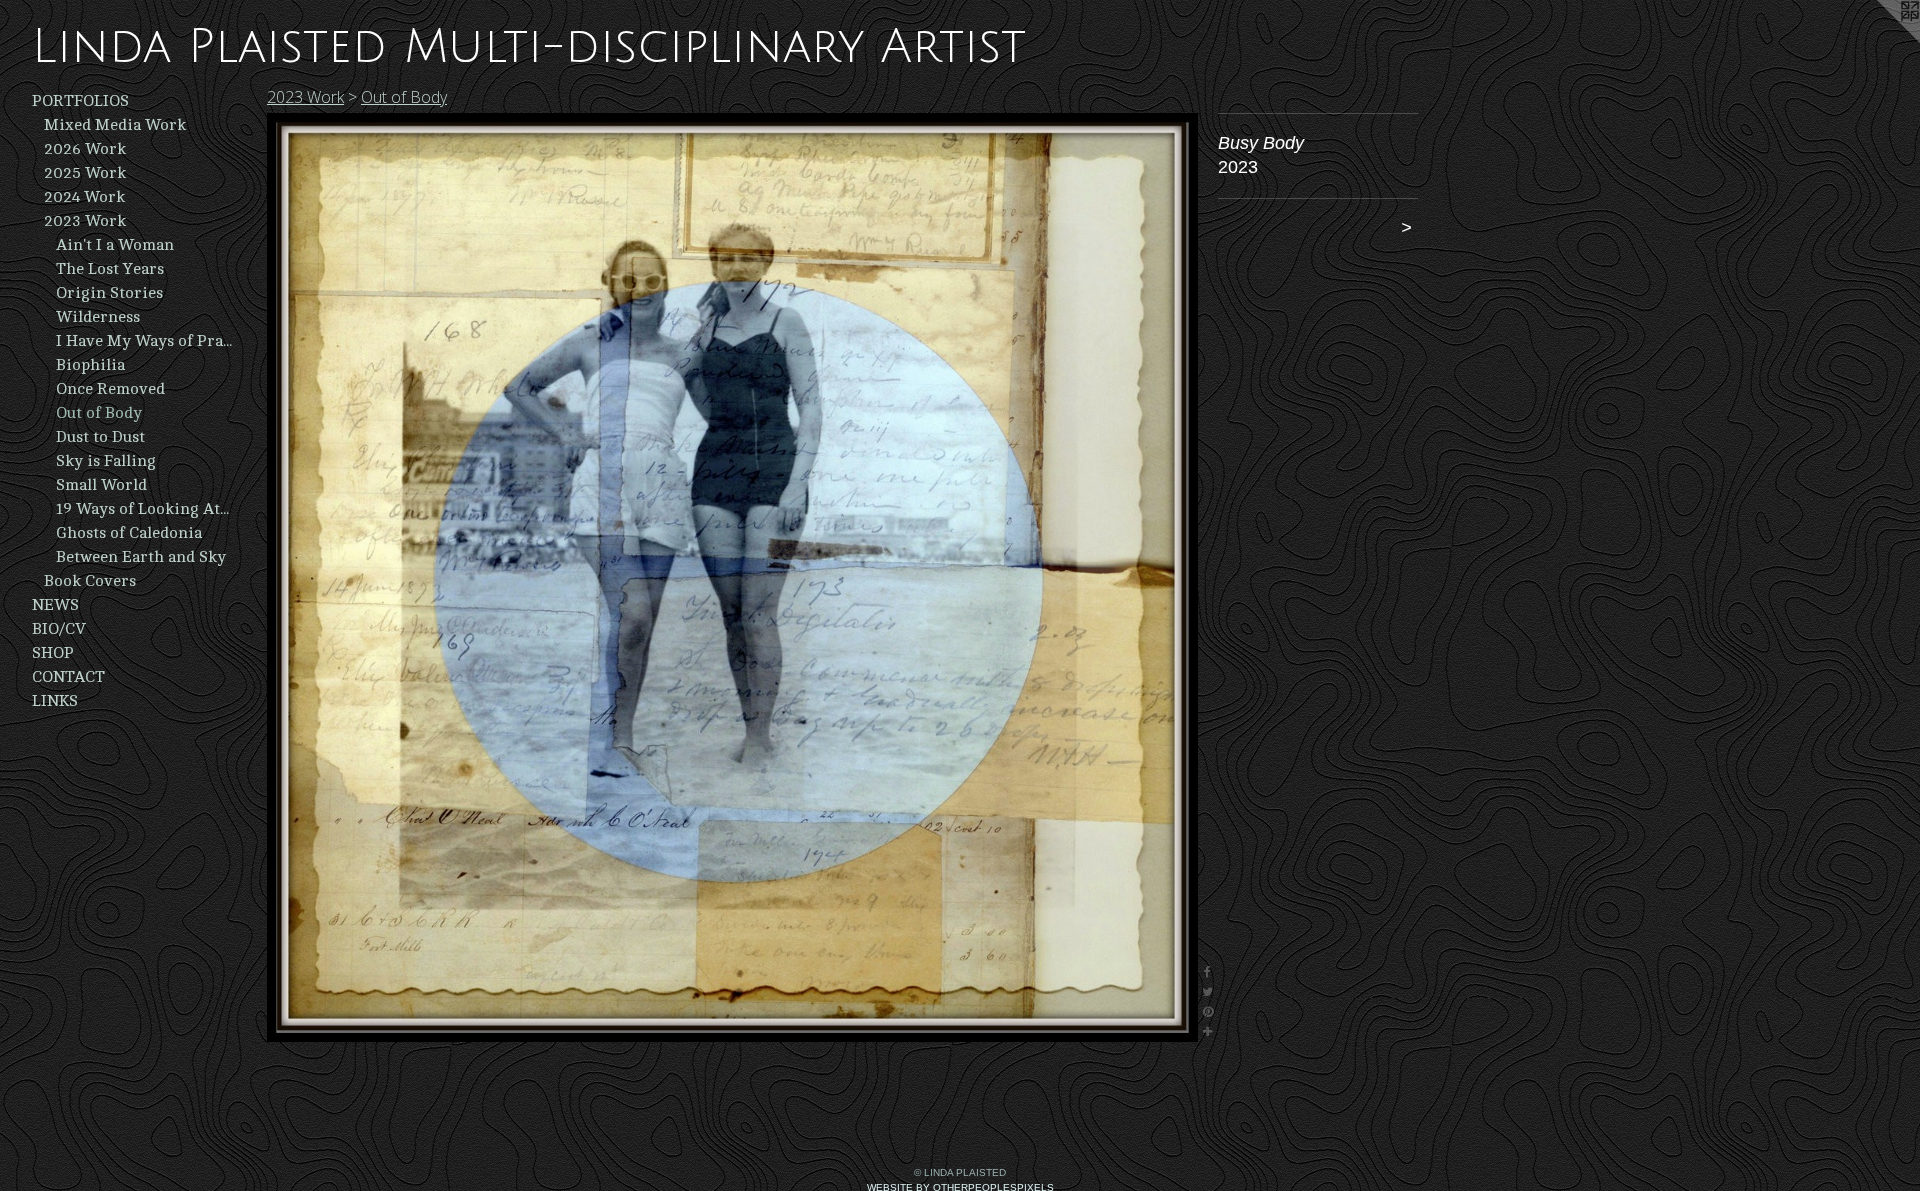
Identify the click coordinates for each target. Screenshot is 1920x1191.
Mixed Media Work (115, 125)
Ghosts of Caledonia (129, 533)
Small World (101, 485)
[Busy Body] (732, 577)
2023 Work (85, 221)
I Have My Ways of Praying (144, 341)
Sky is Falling (106, 461)
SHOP (53, 653)
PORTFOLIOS (80, 101)
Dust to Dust (100, 437)
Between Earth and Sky (141, 557)
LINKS (55, 701)
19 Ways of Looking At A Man (144, 509)
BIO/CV (59, 629)
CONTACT (68, 677)
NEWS (55, 605)
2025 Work (85, 173)
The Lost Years (110, 269)
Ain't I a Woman (115, 245)
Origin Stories (109, 293)
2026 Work (85, 149)
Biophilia (90, 365)
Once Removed (110, 389)
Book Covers (90, 581)
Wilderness (98, 317)
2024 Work (84, 197)
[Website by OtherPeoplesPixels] (1880, 40)
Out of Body (99, 413)
